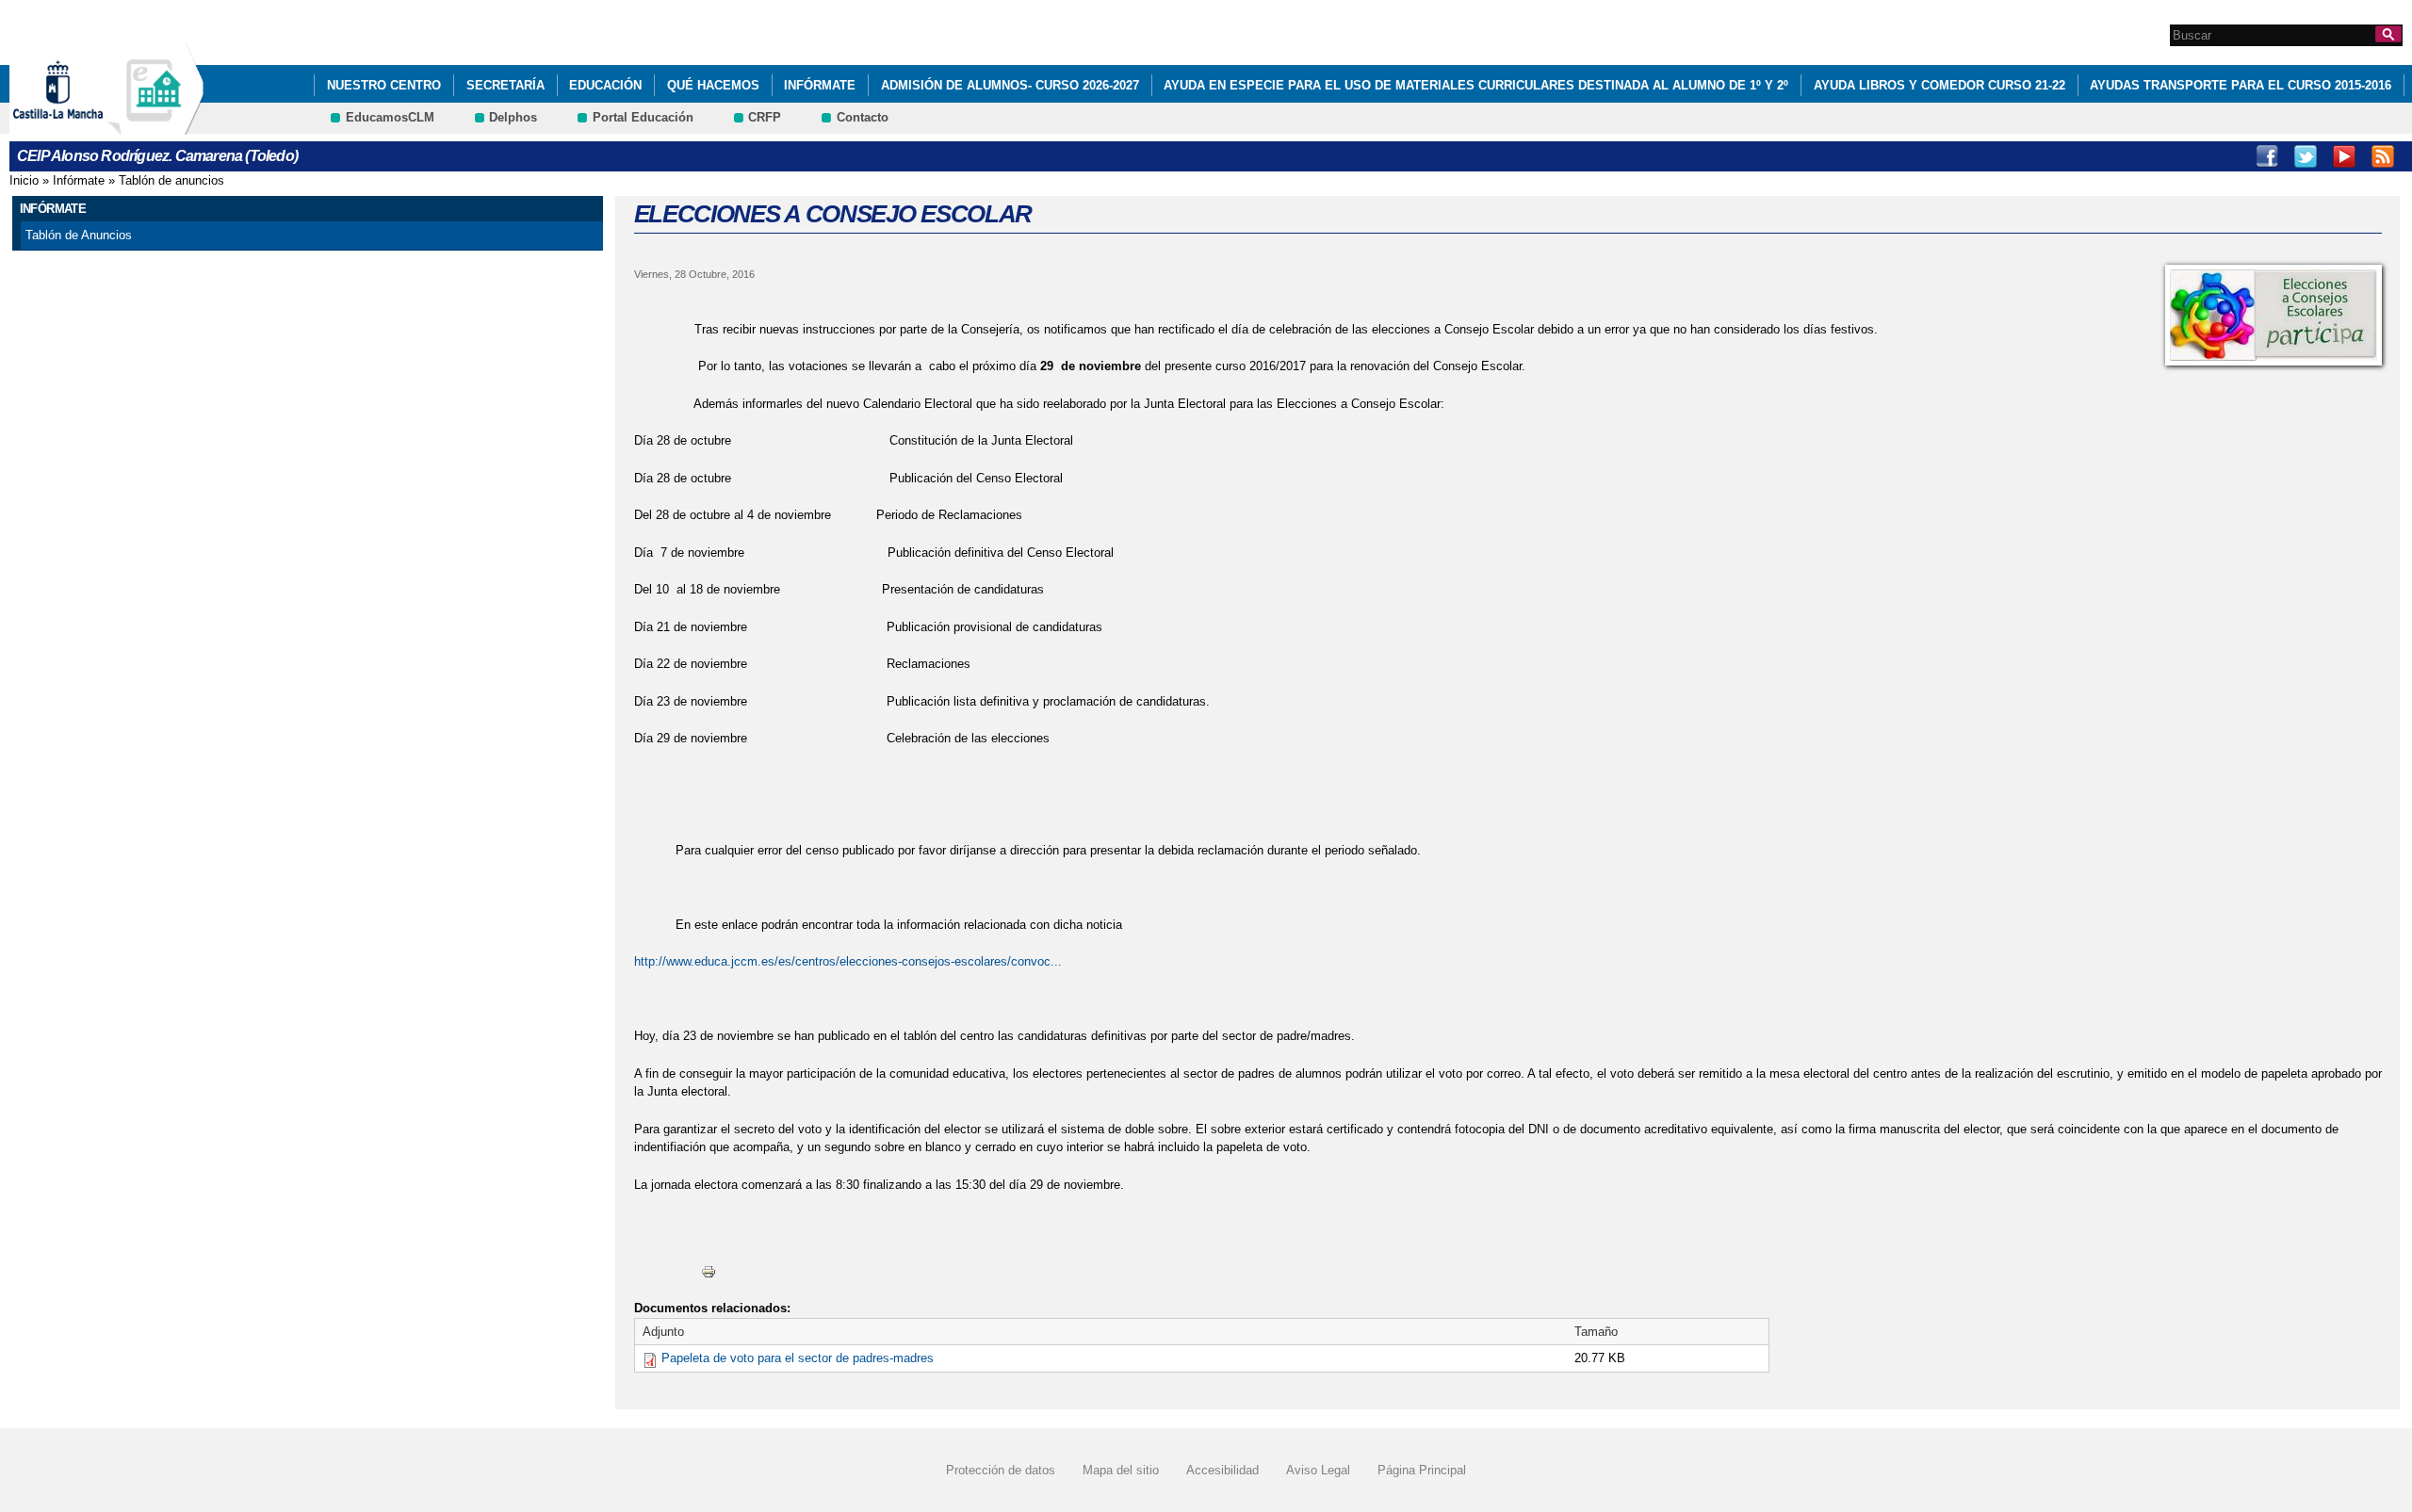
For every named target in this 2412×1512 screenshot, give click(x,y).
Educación (605, 85)
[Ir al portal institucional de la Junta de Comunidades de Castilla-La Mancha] (81, 126)
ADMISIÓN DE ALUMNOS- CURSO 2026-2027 (1010, 85)
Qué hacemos (713, 85)
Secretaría (505, 85)
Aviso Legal (1318, 1470)
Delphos (513, 117)
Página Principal (1422, 1470)
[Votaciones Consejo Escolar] (2273, 315)
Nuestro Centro (384, 85)
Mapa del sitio (1121, 1470)
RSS (2383, 156)
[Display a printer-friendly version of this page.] (709, 1271)
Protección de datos (1001, 1470)
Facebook (2267, 156)
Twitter (2306, 156)
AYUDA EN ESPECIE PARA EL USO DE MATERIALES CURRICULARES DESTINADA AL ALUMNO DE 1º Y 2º (1476, 85)
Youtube (2344, 156)
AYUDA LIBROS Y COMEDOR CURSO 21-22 (1939, 85)
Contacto (863, 117)
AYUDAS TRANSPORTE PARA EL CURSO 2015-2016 (2241, 85)
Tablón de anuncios (171, 180)
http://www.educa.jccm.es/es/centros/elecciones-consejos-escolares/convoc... (848, 961)
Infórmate (820, 85)
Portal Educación (643, 117)
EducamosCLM (390, 117)
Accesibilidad (1222, 1470)
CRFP (765, 117)
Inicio (24, 180)
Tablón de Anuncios (79, 235)
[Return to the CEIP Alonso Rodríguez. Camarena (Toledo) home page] (155, 126)
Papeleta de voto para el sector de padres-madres (798, 1358)
